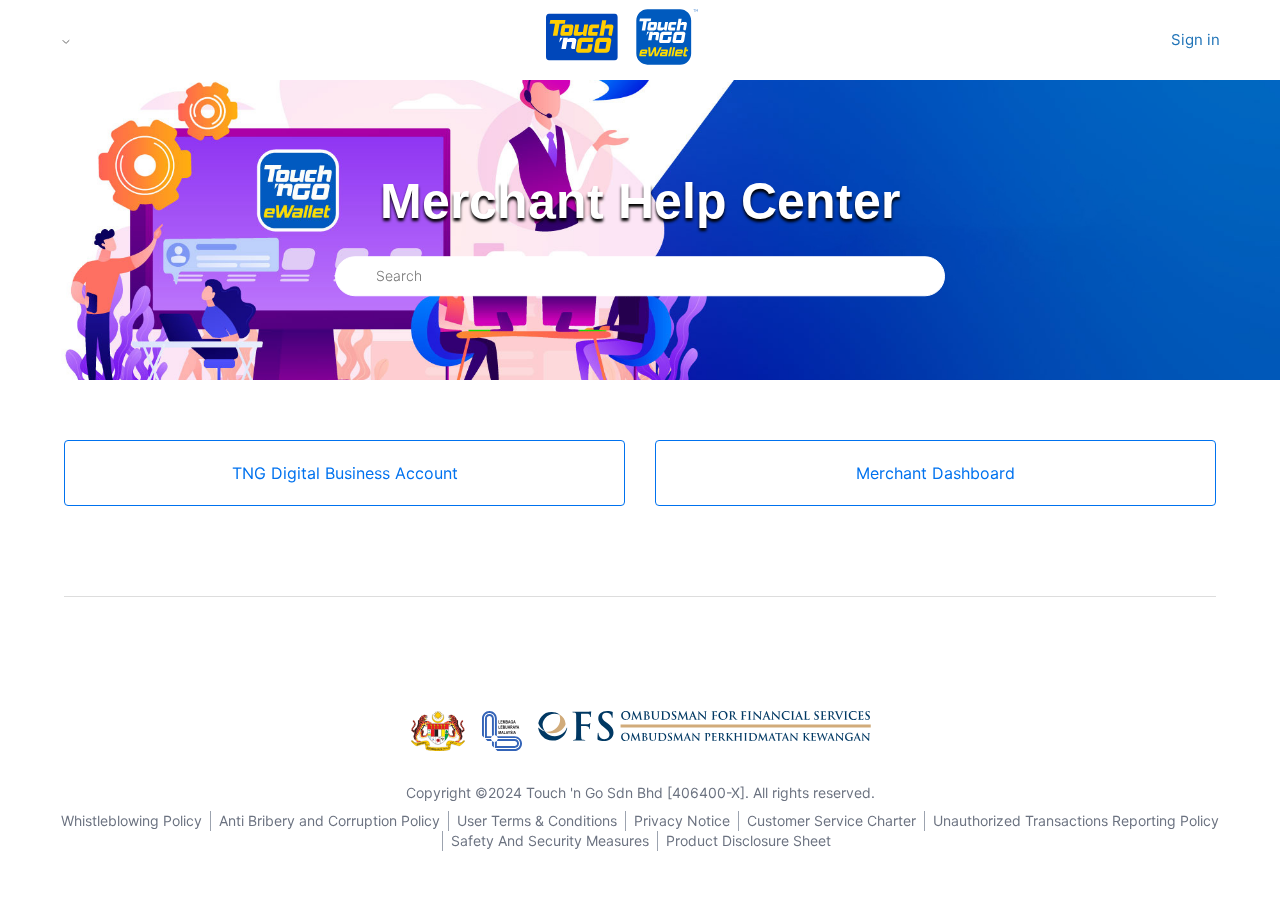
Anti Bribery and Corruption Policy (329, 820)
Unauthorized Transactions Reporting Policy (1076, 820)
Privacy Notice (682, 820)
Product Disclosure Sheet (748, 840)
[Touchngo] (582, 40)
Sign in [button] (1195, 39)
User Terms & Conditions (537, 820)
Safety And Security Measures (550, 840)
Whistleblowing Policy (131, 820)
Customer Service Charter (831, 820)
